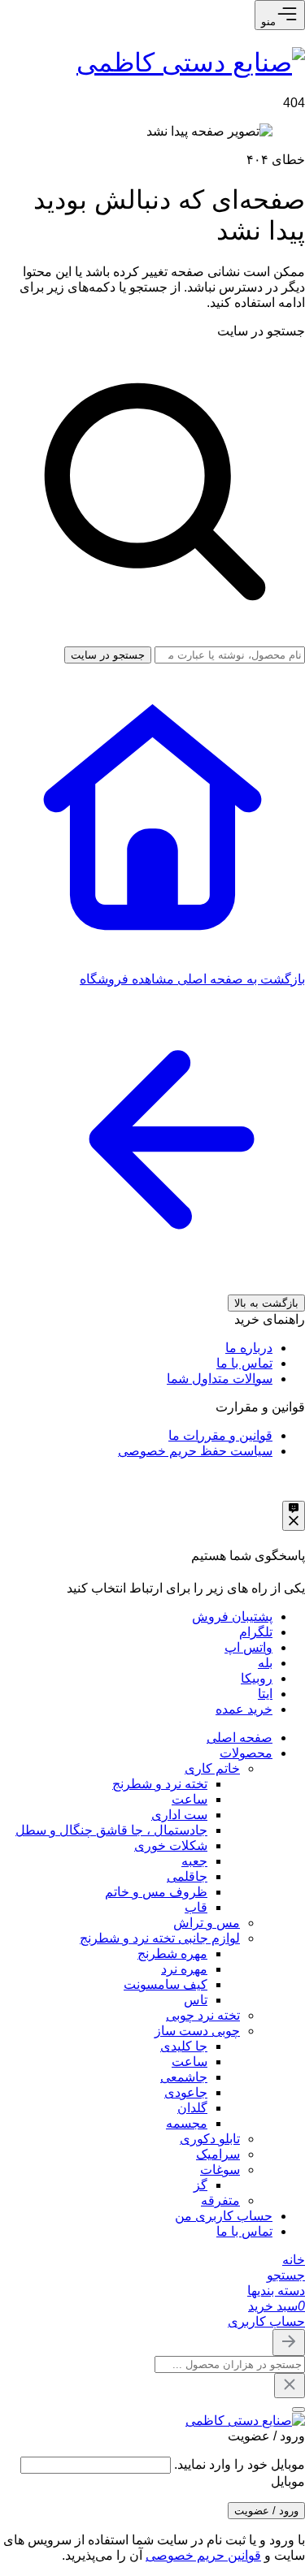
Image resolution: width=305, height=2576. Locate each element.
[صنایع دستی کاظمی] (191, 63)
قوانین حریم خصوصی (203, 2555)
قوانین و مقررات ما (220, 1435)
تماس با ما (244, 1363)
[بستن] (298, 2410)
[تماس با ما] (294, 1516)
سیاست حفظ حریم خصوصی (195, 1451)
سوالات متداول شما (220, 1379)
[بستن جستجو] (289, 2343)
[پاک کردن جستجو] (290, 2386)
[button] (286, 2275)
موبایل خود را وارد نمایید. (240, 2464)
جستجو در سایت (261, 331)
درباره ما (249, 1348)
